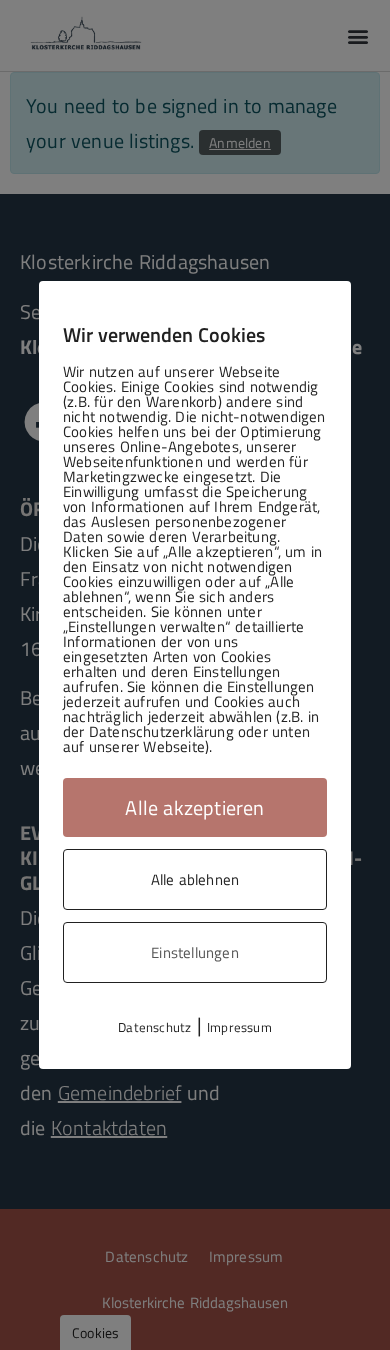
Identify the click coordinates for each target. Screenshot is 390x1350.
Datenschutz (154, 1027)
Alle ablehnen (195, 879)
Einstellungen (195, 952)
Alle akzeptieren (194, 807)
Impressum (239, 1027)
